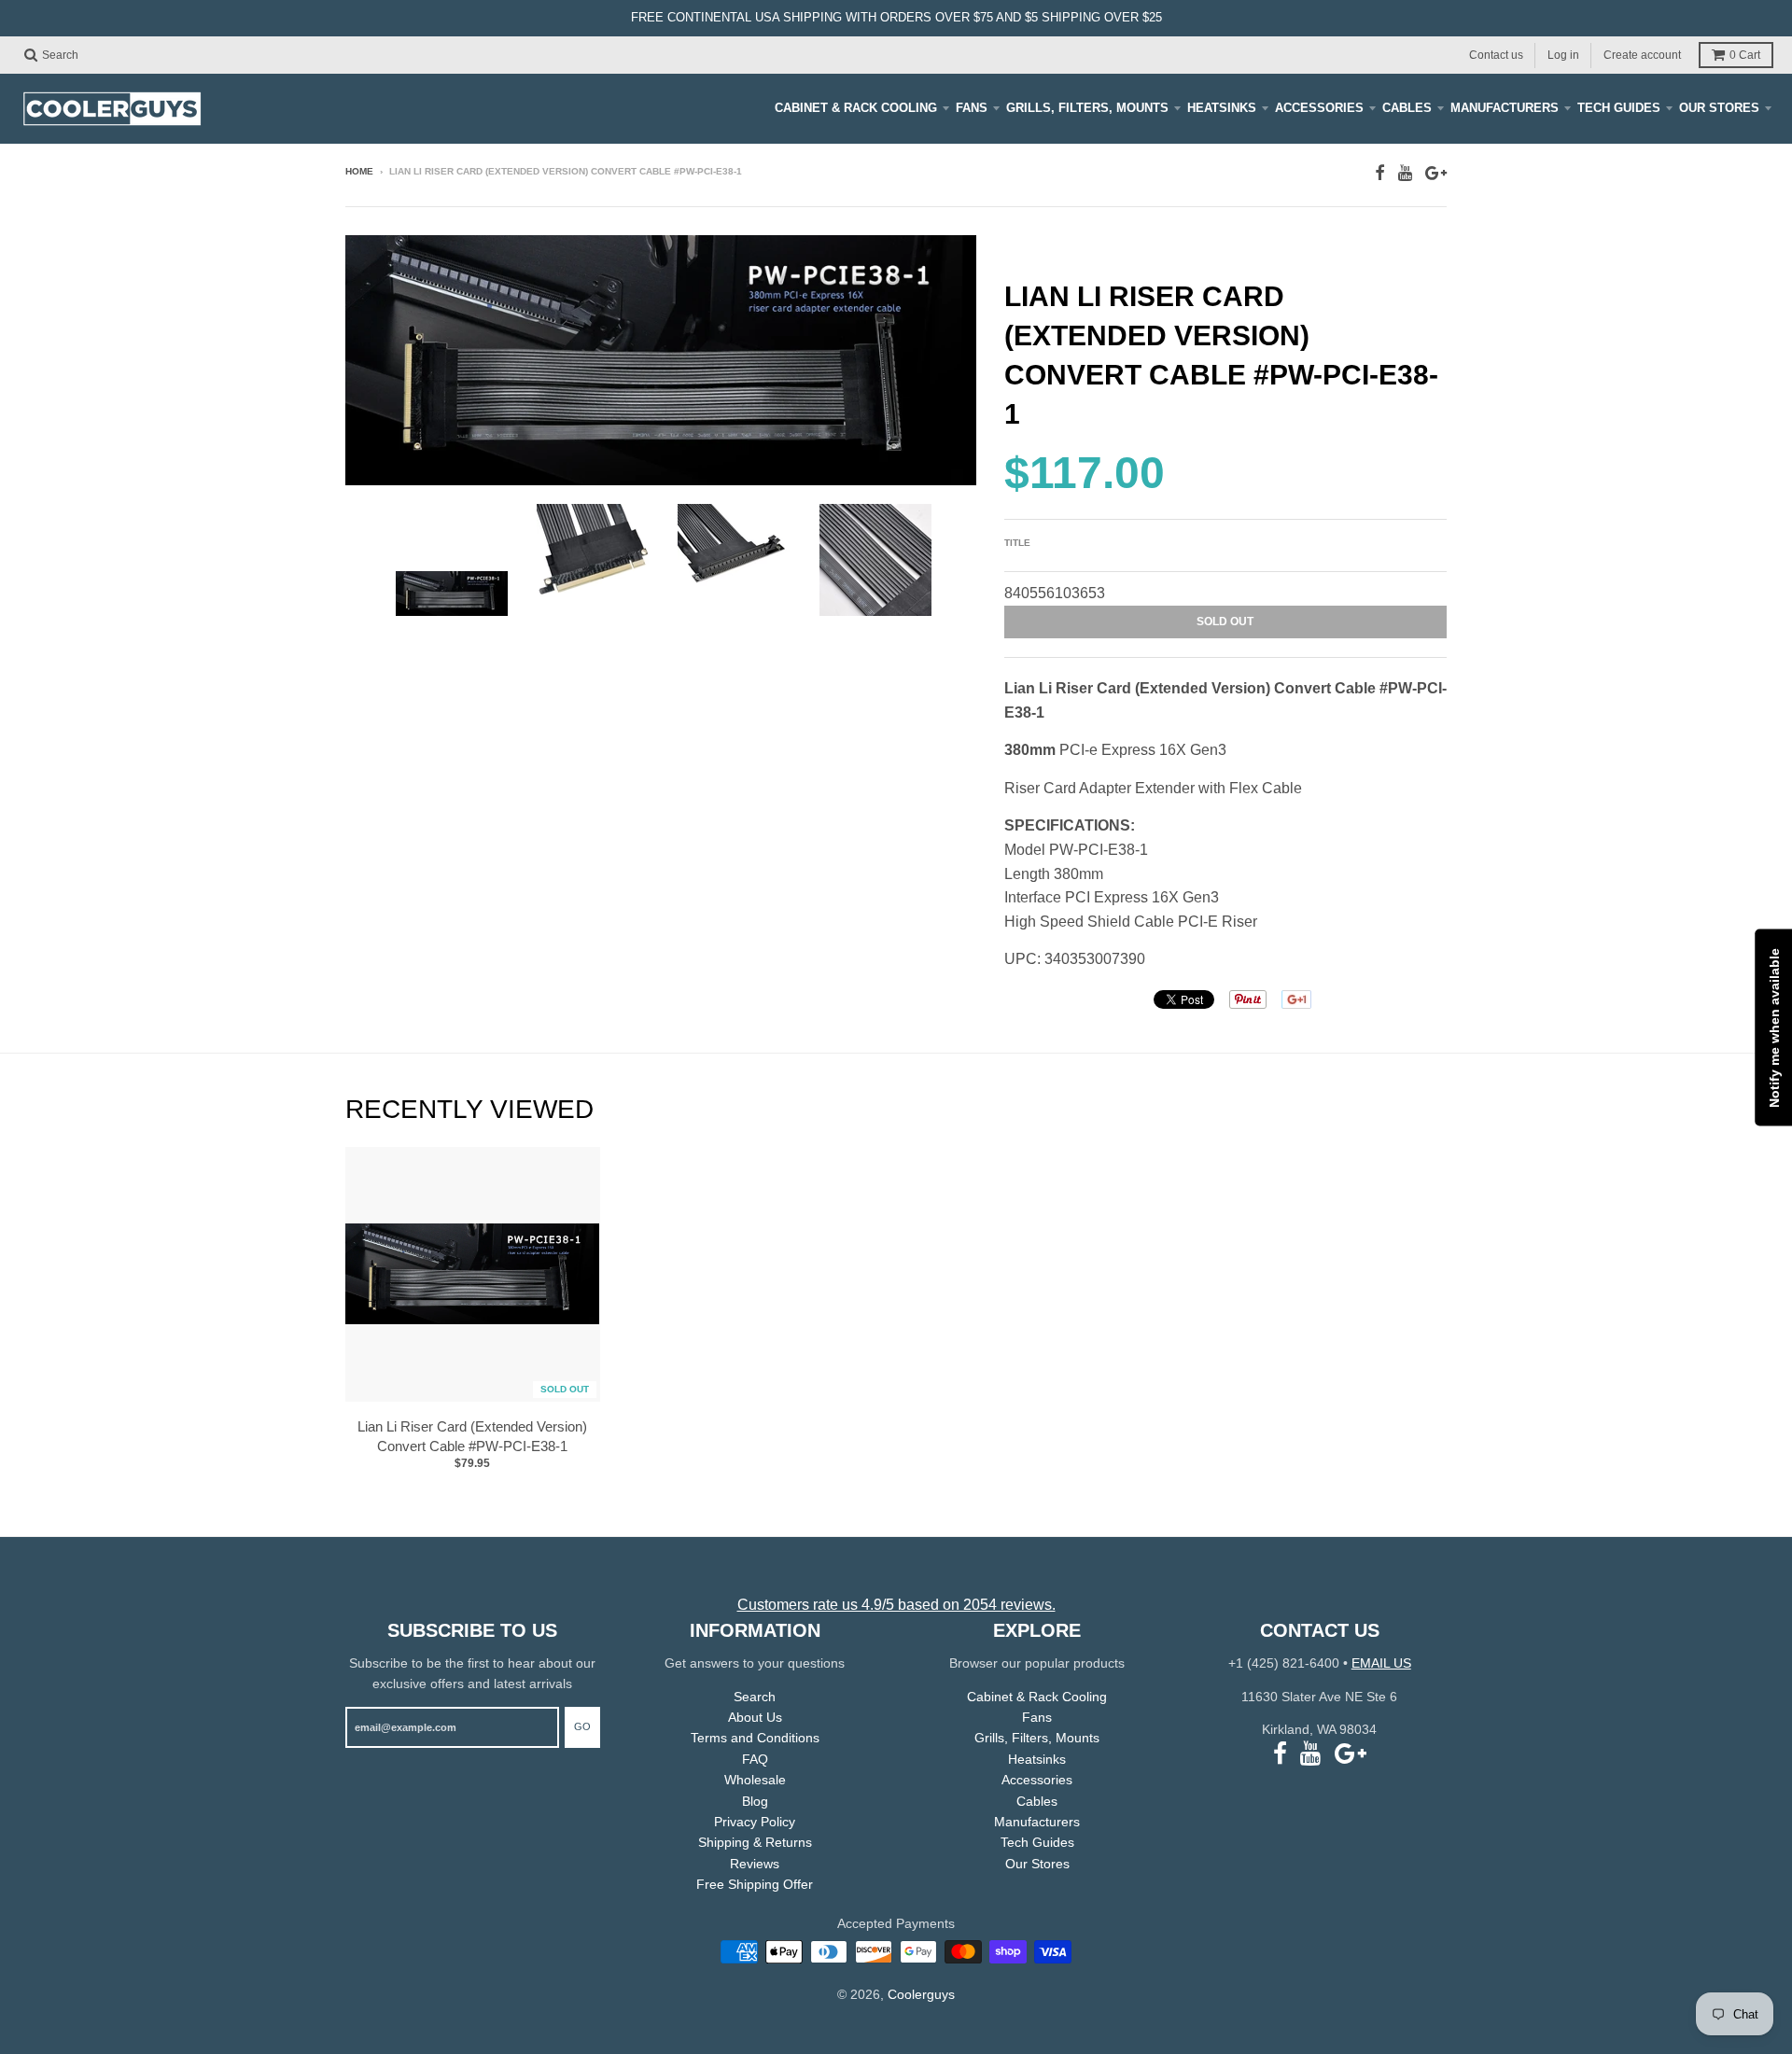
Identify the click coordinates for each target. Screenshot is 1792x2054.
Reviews (755, 1864)
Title (1017, 543)
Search (755, 1697)
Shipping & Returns (755, 1842)
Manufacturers (1505, 108)
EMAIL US (1381, 1663)
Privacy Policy (755, 1822)
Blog (755, 1801)
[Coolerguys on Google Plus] (1436, 173)
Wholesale (755, 1780)
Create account (1642, 54)
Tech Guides (1619, 108)
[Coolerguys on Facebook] (1380, 173)
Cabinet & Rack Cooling (856, 108)
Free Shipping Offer (755, 1884)
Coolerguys (921, 1994)
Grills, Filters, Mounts (1087, 108)
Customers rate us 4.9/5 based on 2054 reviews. (896, 1605)
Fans (972, 108)
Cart (1745, 55)
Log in (1563, 54)
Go (582, 1726)
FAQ (755, 1759)
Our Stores (1719, 108)
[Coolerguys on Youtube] (1405, 173)
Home (359, 171)
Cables (1407, 108)
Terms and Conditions (755, 1738)
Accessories (1319, 108)
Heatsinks (1222, 108)
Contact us (1496, 54)
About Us (755, 1717)
